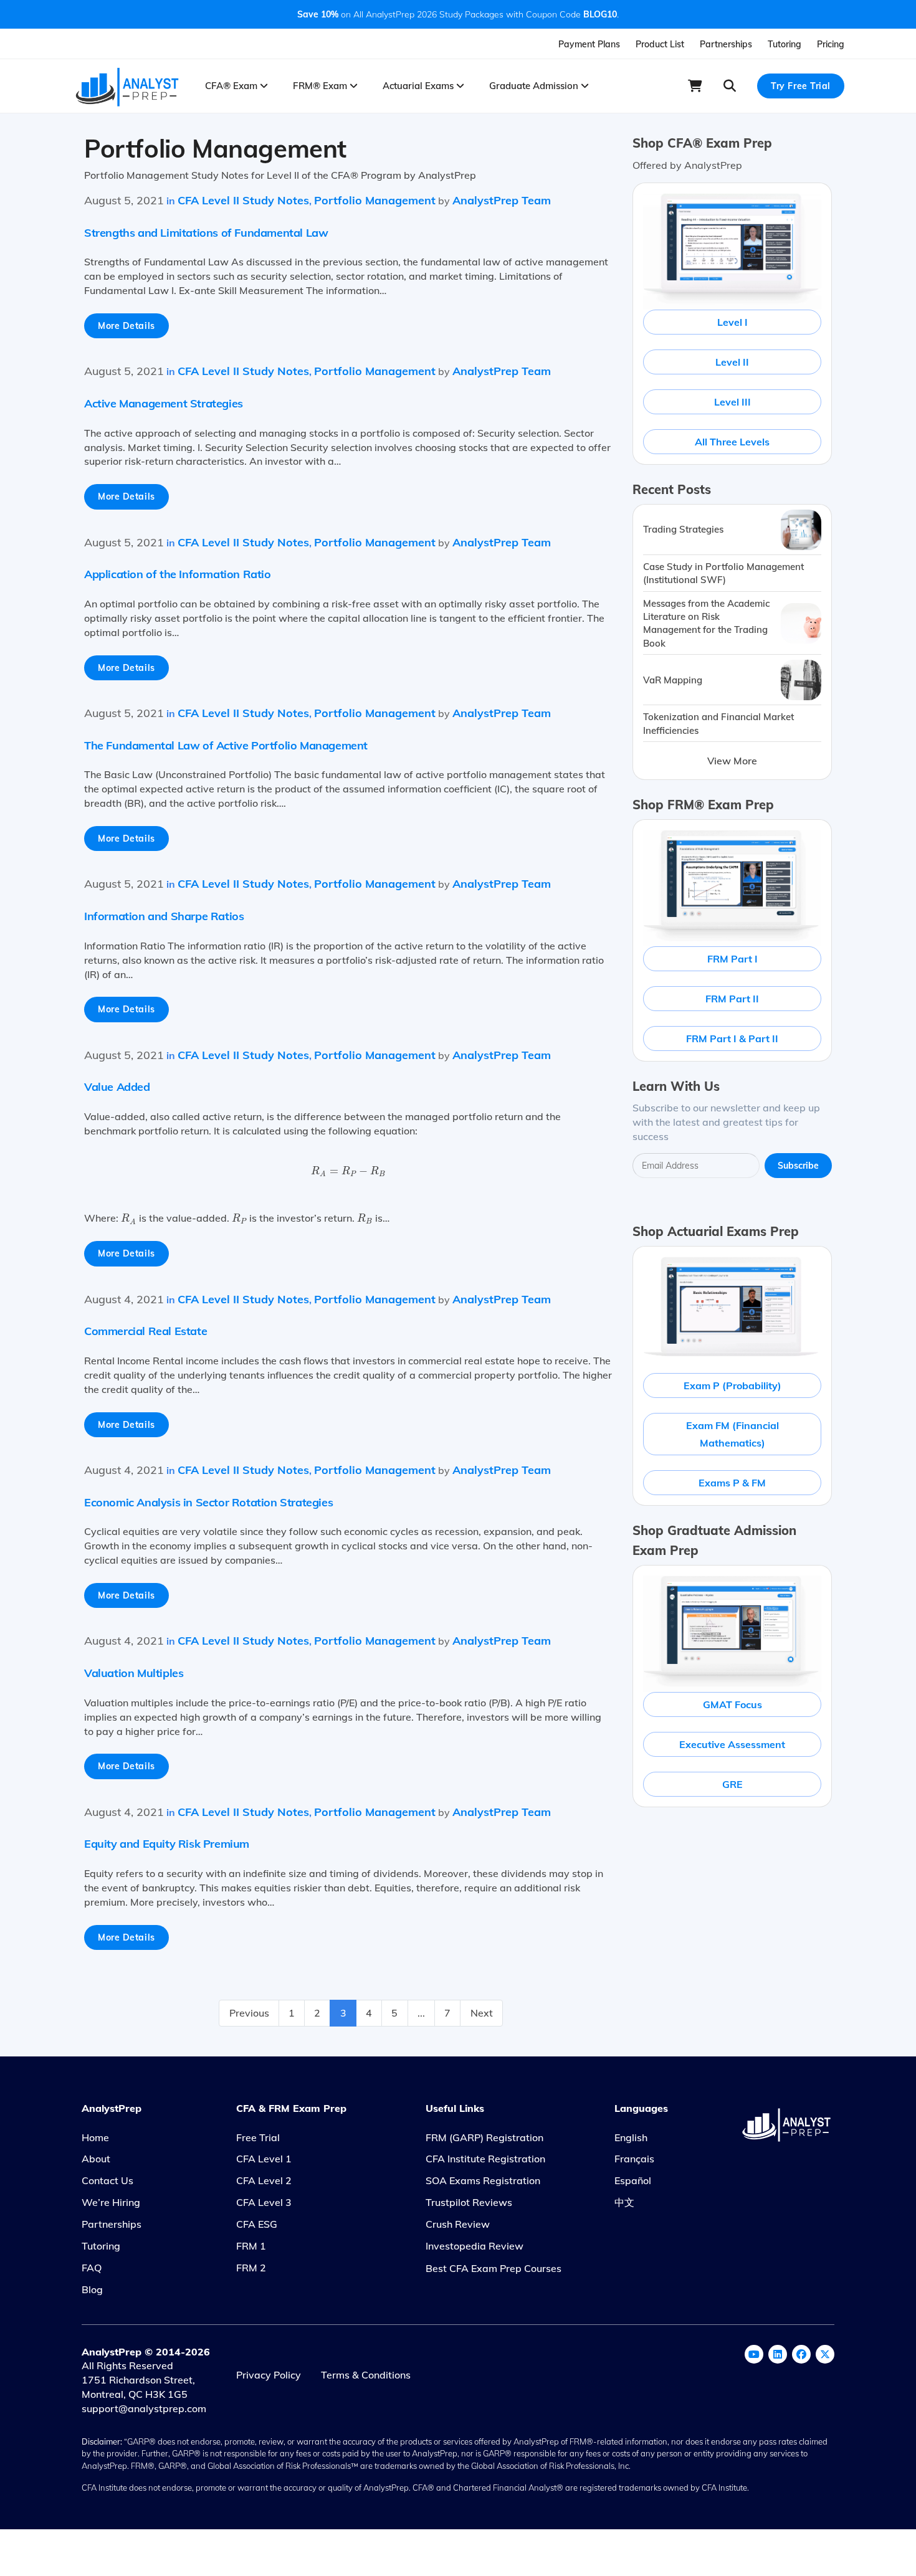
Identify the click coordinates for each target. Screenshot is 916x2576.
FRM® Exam (321, 86)
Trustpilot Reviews (469, 2202)
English (631, 2137)
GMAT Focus (732, 1704)
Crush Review (458, 2224)
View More (732, 761)
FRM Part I (732, 959)
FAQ (92, 2268)
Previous (249, 2013)
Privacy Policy (269, 2375)
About (96, 2159)
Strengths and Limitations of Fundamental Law (206, 233)
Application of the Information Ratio (178, 574)
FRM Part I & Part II (732, 1038)
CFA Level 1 (264, 2159)
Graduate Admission (535, 86)
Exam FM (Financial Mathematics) (732, 1434)
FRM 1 (251, 2246)
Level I (732, 322)
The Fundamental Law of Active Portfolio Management (226, 745)
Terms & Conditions (366, 2375)
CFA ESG (257, 2224)
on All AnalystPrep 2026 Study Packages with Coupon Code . (458, 14)
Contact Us (107, 2180)
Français (634, 2159)
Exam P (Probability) (732, 1385)
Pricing (831, 44)
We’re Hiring (111, 2202)
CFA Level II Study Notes (243, 200)
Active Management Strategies (164, 403)
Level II (732, 362)
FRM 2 (251, 2268)
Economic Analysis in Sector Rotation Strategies (208, 1502)
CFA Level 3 (264, 2202)
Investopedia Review (475, 2246)
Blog (92, 2289)
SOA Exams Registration (483, 2180)
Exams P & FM (732, 1483)
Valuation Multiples (134, 1673)
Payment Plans (589, 44)
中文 (624, 2202)
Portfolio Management (375, 200)
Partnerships (726, 44)
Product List (660, 44)
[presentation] (348, 1172)
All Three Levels (732, 442)
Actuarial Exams (419, 86)
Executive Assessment (732, 1744)
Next (482, 2013)
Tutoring (785, 44)
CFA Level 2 (264, 2180)
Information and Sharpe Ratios (164, 916)
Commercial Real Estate (146, 1331)
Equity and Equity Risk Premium (167, 1844)
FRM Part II (732, 999)
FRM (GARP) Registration (484, 2137)
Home (95, 2137)
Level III (732, 402)
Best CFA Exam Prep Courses (494, 2268)
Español (633, 2180)
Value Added (117, 1087)
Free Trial (258, 2137)
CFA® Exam (232, 86)
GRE (732, 1784)
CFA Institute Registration (485, 2159)
